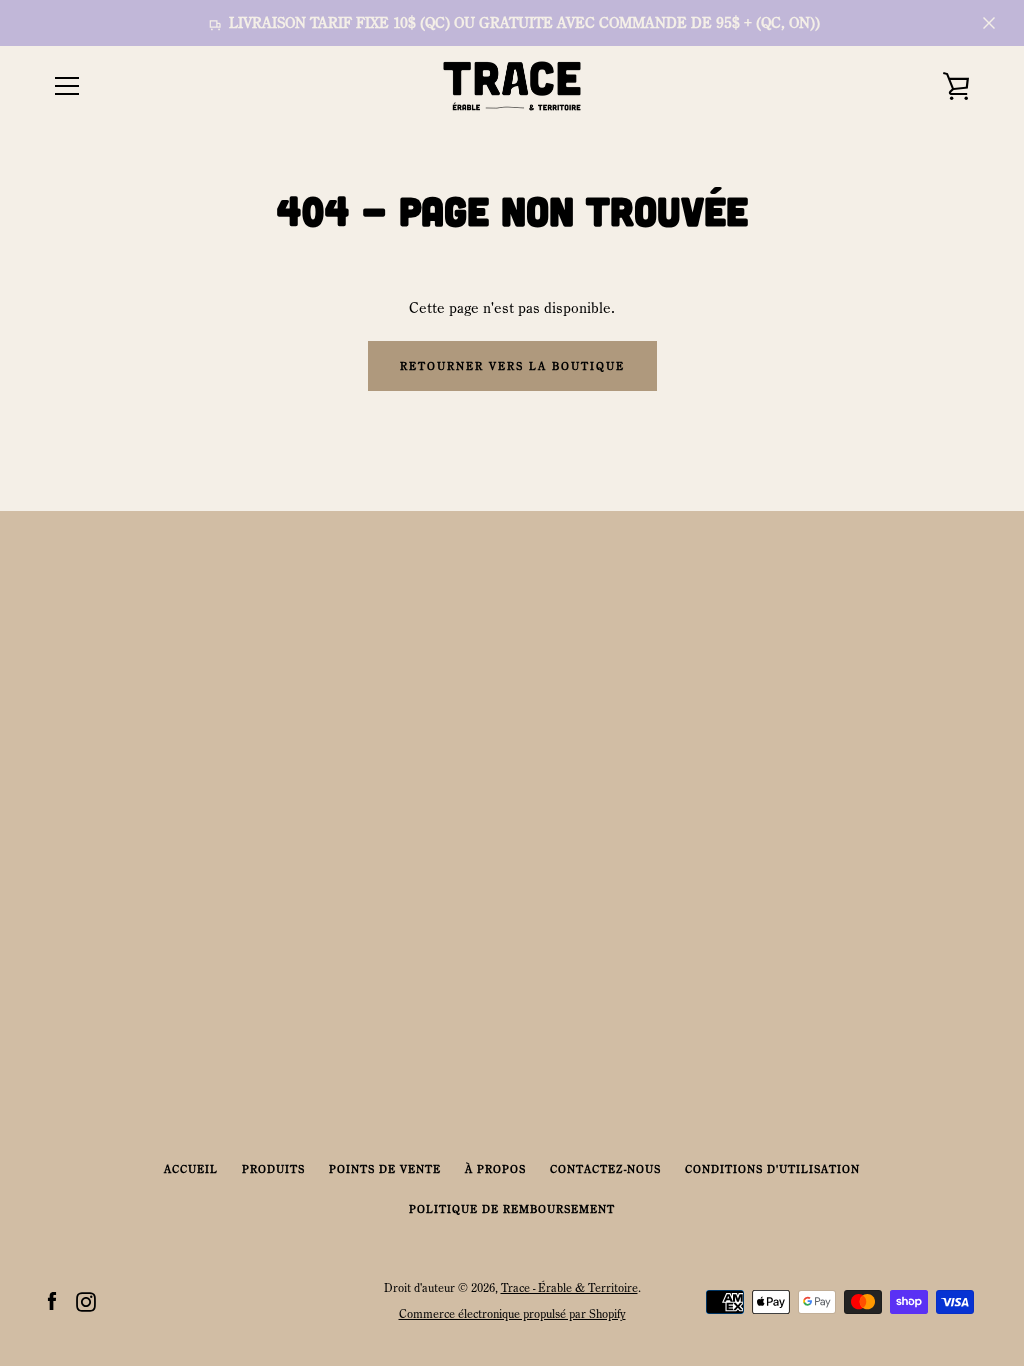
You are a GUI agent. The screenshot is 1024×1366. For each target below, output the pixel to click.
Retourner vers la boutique (512, 366)
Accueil (191, 1169)
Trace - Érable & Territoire (569, 1287)
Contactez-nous (605, 1169)
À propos (495, 1169)
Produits (273, 1169)
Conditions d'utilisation (772, 1169)
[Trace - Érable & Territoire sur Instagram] (86, 1300)
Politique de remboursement (512, 1209)
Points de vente (385, 1169)
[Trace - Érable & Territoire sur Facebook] (52, 1300)
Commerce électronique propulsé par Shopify (512, 1313)
